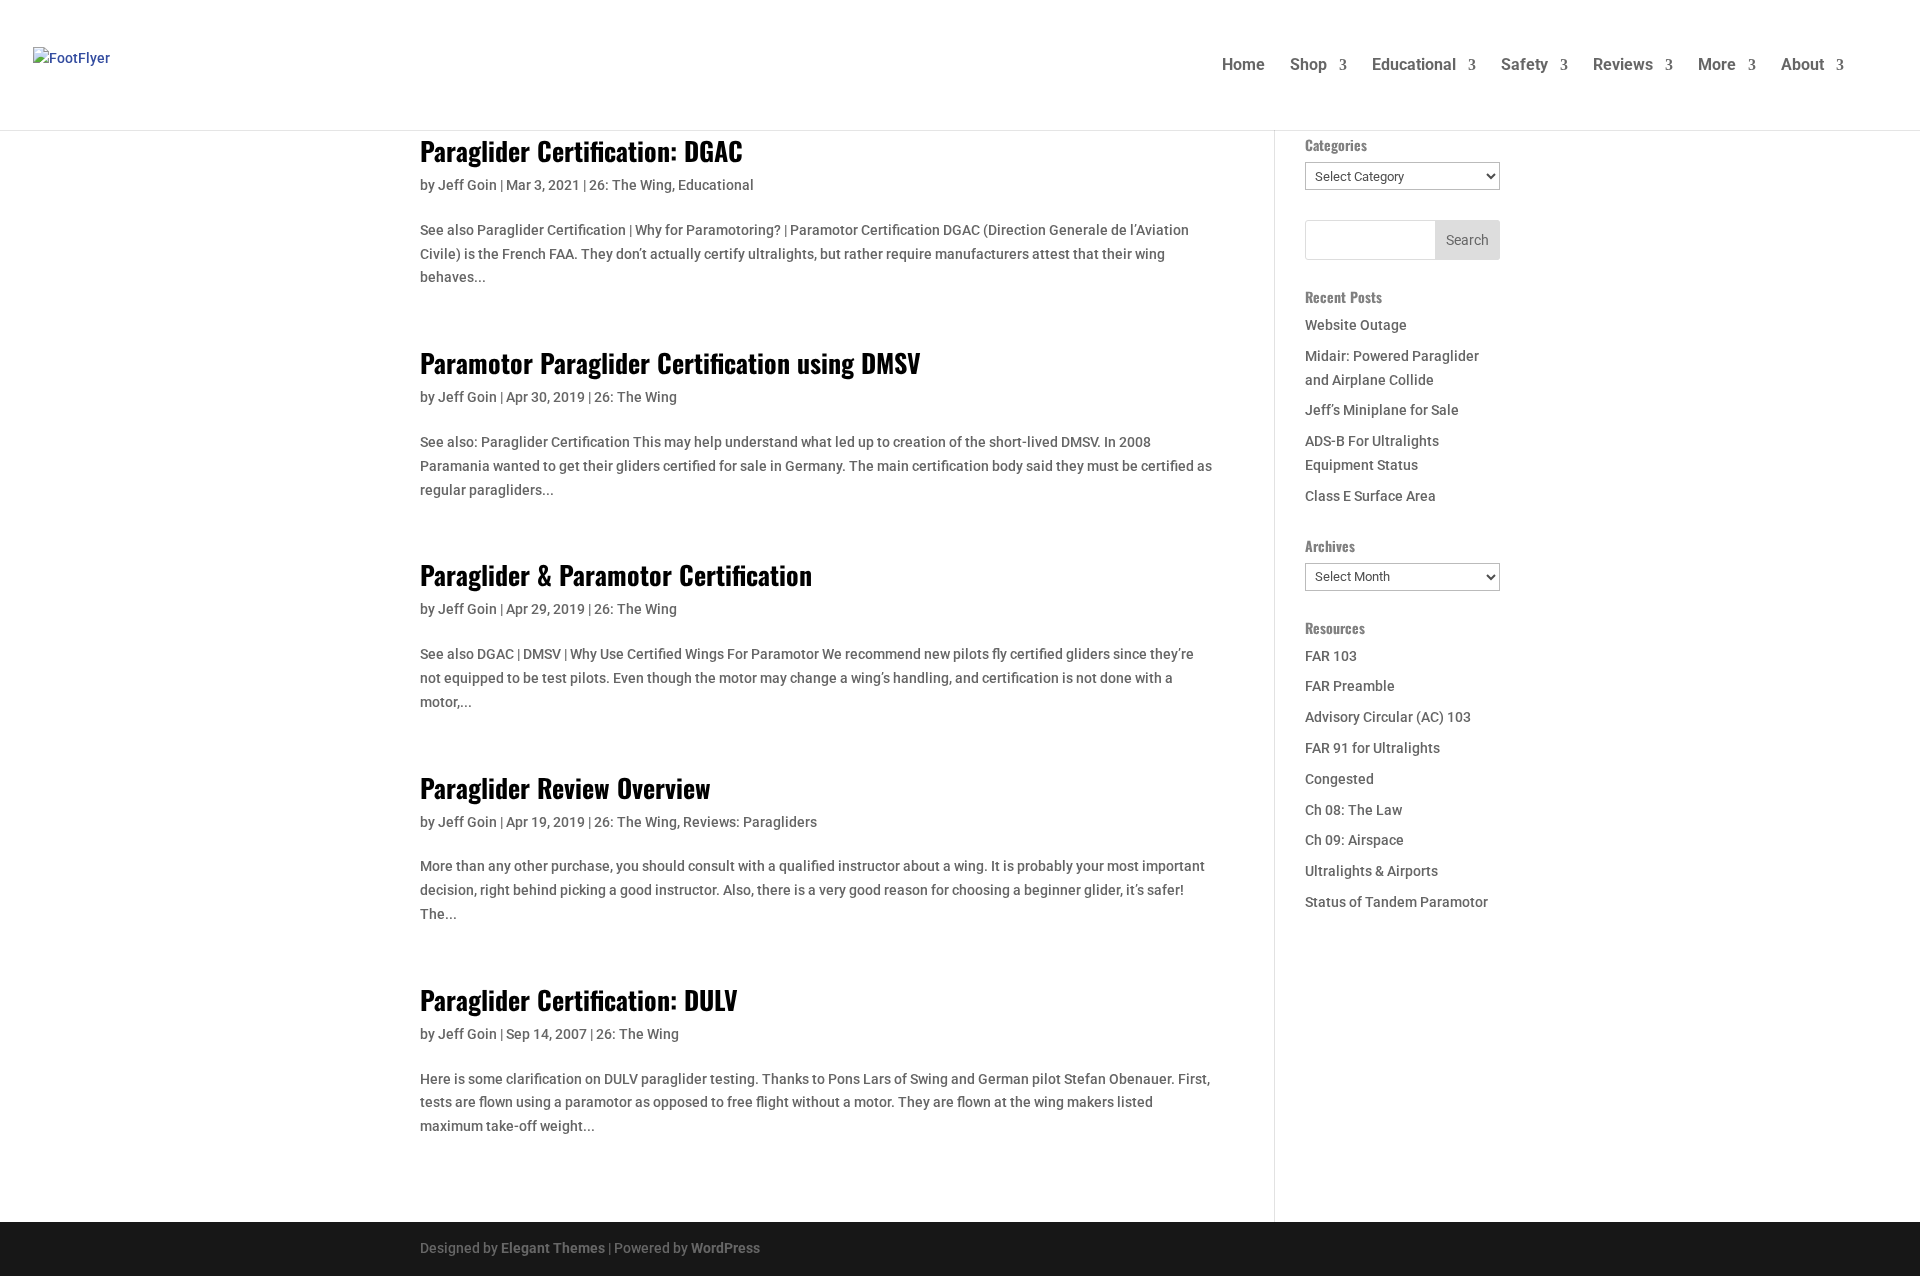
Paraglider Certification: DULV (579, 999)
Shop (1308, 66)
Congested (1339, 779)
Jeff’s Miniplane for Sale (1382, 410)
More (1717, 66)
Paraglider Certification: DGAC (581, 150)
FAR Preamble (1350, 686)
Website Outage (1356, 325)
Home (1243, 66)
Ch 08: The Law (1353, 810)
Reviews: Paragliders (750, 822)
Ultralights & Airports (1371, 871)
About (1802, 66)
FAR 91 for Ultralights (1372, 748)
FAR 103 (1331, 656)
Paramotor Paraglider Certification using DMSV (670, 362)
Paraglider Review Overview (565, 787)
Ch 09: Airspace (1354, 840)
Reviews (1623, 66)
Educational (1414, 66)
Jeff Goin (467, 185)
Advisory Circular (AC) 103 (1388, 717)
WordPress (725, 1248)
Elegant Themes (553, 1248)
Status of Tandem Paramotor (1396, 902)
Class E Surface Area (1370, 496)
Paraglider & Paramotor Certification (616, 574)
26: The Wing (630, 185)
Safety (1524, 66)
